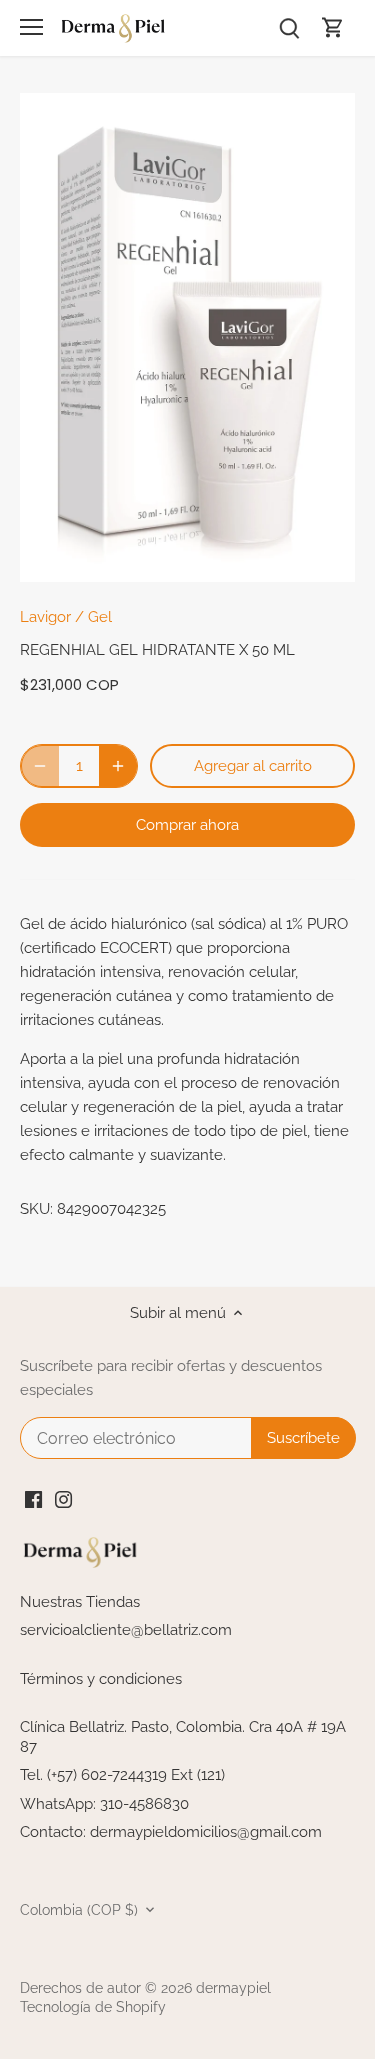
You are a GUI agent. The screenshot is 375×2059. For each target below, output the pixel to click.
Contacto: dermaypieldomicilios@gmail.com (171, 1832)
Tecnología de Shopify (93, 2007)
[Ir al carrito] (333, 27)
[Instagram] (63, 1498)
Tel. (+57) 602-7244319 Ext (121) (122, 1775)
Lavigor (45, 617)
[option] (187, 337)
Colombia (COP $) (79, 1910)
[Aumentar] (118, 766)
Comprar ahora (187, 825)
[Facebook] (33, 1498)
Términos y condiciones (101, 1679)
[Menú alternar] (31, 27)
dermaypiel (233, 1988)
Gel (100, 617)
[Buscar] (289, 27)
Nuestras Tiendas (80, 1602)
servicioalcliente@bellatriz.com (126, 1630)
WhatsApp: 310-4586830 (104, 1804)
